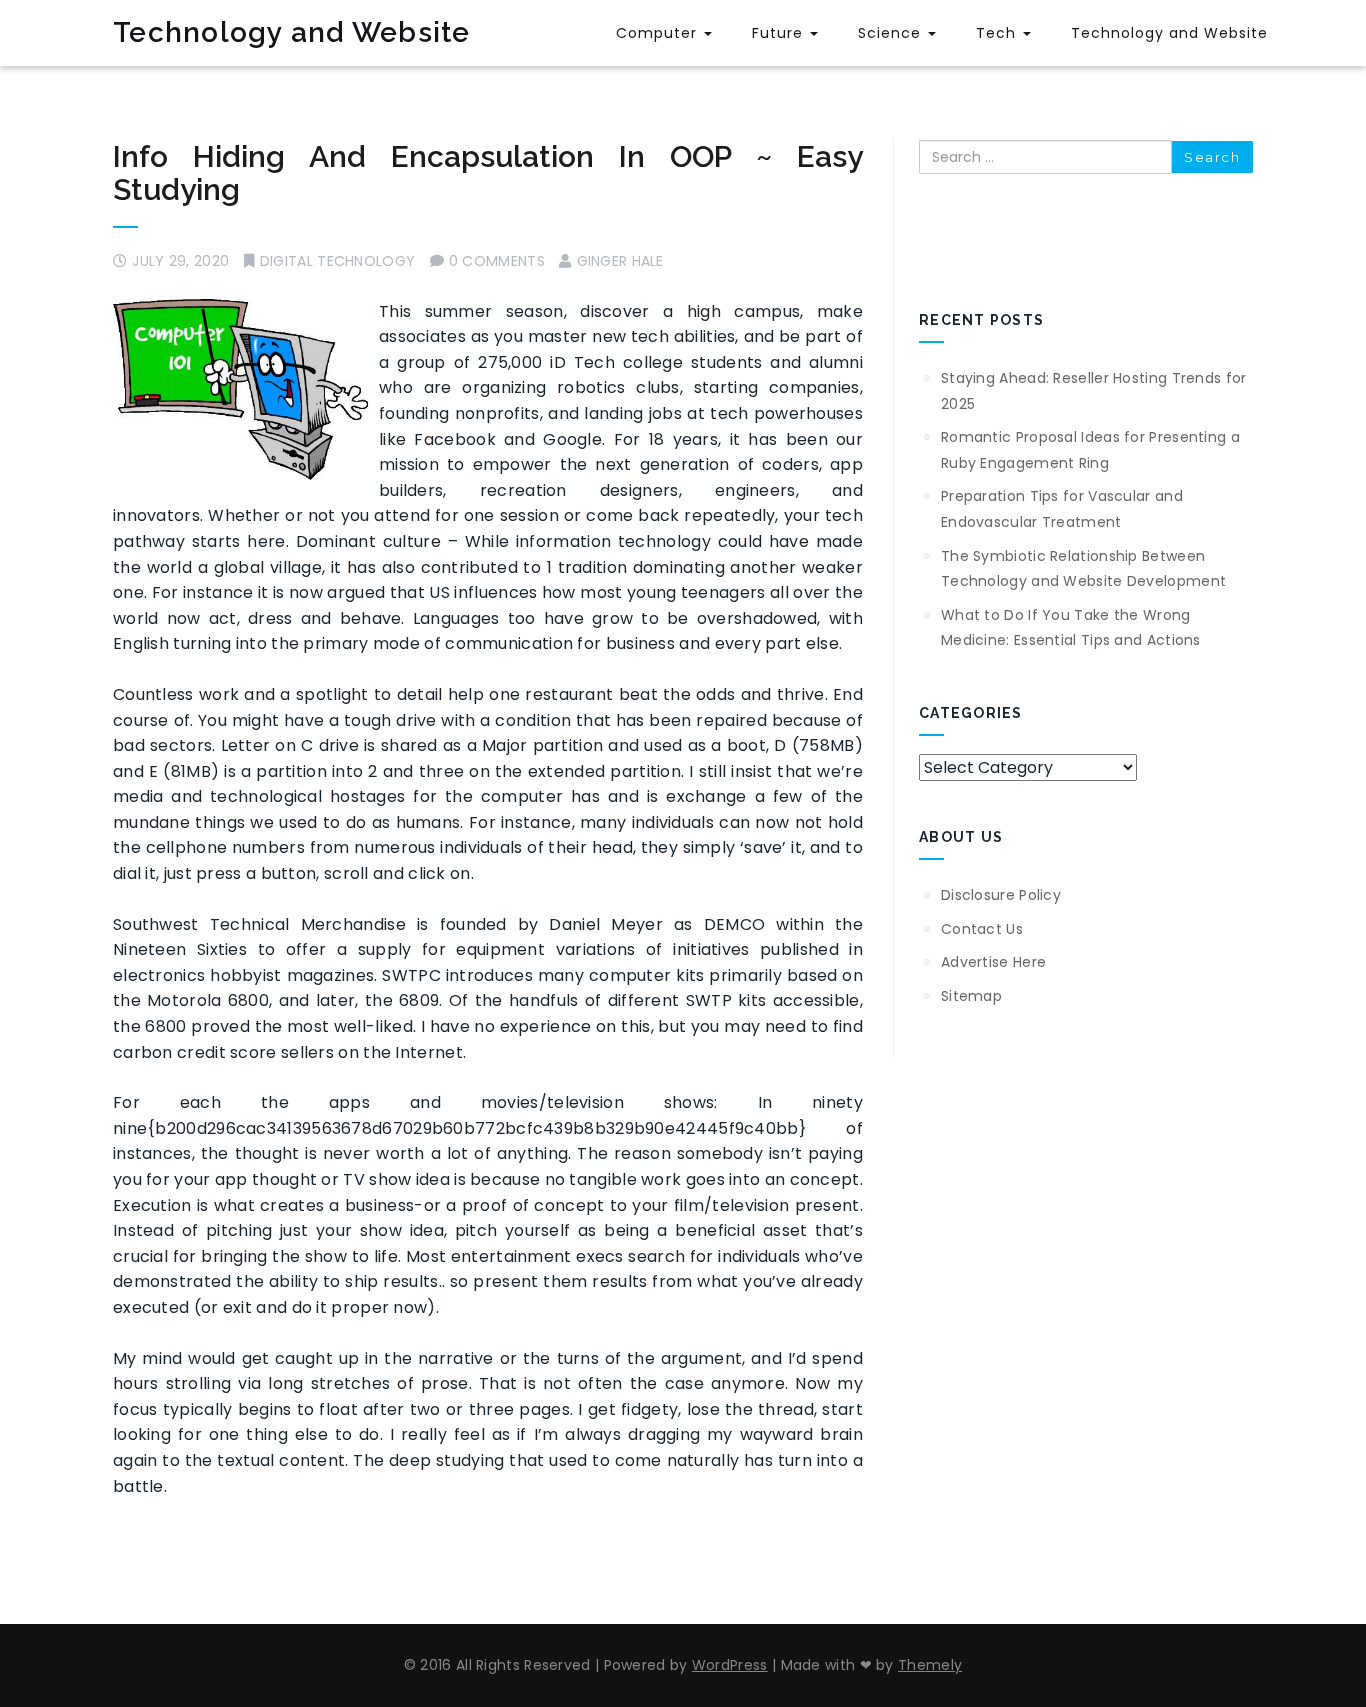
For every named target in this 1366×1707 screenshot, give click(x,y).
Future (780, 33)
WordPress (730, 1665)
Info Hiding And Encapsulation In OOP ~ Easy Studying (488, 173)
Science (892, 33)
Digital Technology (337, 261)
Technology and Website (292, 32)
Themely (930, 1665)
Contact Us (982, 929)
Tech (998, 33)
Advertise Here (993, 962)
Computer (659, 33)
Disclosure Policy (1001, 895)
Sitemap (971, 996)
